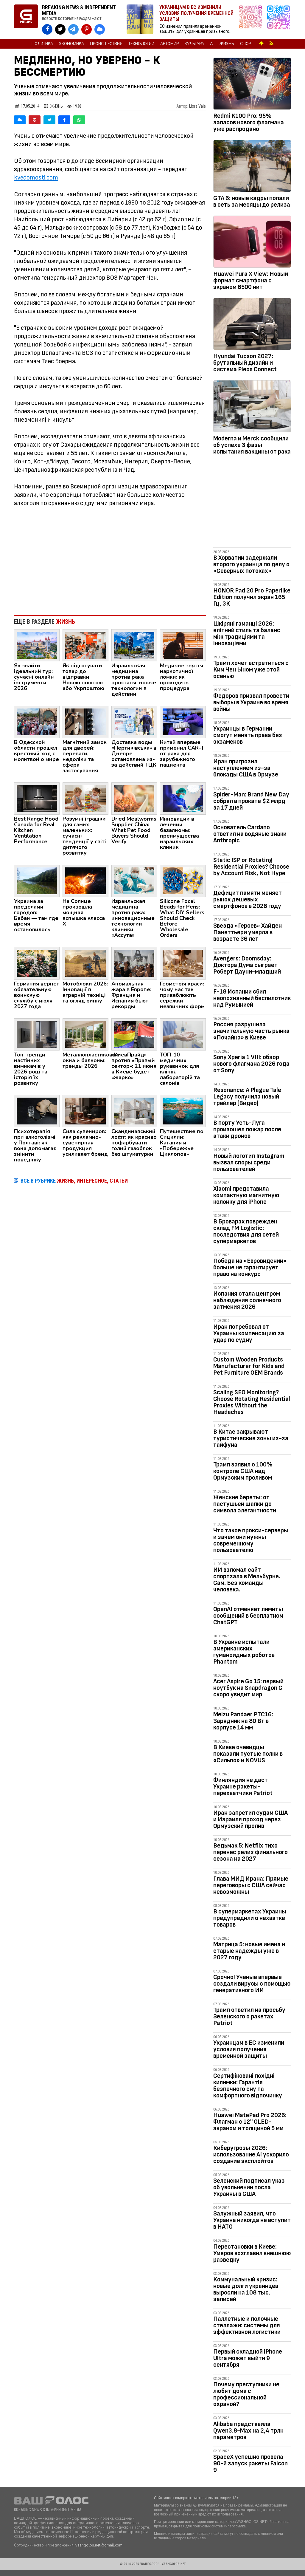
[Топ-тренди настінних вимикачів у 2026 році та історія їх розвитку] (37, 1034)
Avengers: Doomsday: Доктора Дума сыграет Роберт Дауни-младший (247, 965)
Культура (194, 44)
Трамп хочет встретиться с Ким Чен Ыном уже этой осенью (251, 670)
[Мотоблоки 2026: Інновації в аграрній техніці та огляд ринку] (85, 963)
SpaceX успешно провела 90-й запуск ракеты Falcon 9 (250, 2463)
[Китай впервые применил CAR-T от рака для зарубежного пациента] (183, 722)
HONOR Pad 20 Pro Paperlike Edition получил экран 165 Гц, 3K (252, 597)
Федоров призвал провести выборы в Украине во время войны (251, 702)
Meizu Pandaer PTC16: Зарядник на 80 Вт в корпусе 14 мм (243, 1721)
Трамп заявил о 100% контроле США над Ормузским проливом (243, 1471)
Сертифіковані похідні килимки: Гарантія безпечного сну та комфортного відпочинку (248, 2086)
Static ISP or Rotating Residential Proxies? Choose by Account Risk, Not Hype (251, 867)
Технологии (141, 44)
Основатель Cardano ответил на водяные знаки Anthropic (250, 834)
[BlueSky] (20, 120)
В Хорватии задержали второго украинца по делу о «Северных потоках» (251, 564)
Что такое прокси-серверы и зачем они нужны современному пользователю (251, 1540)
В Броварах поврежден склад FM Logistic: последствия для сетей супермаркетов (246, 1231)
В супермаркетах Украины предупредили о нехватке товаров (250, 1918)
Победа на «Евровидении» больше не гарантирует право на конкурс (250, 1267)
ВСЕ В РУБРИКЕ (74, 1181)
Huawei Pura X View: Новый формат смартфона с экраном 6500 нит (251, 280)
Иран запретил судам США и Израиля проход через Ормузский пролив (250, 1819)
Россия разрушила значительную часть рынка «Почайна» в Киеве (251, 1031)
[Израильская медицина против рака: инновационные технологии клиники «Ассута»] (134, 881)
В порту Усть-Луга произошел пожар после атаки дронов (247, 1129)
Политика (42, 44)
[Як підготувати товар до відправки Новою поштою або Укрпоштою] (85, 645)
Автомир (169, 44)
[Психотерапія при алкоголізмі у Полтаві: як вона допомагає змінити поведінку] (37, 1111)
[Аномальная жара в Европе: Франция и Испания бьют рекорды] (134, 963)
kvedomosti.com (36, 178)
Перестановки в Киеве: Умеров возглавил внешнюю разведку (252, 2253)
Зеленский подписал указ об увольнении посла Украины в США (249, 2187)
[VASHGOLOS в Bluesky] (100, 29)
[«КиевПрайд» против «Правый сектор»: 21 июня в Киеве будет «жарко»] (134, 1034)
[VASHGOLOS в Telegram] (73, 29)
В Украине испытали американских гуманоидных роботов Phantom (244, 1652)
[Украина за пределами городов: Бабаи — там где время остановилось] (37, 881)
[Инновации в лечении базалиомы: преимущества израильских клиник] (183, 798)
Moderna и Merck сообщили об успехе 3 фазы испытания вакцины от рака (252, 445)
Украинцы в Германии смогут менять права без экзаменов (248, 735)
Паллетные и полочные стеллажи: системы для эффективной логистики (247, 2325)
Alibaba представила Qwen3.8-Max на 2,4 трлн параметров (248, 2431)
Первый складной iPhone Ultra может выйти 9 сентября (248, 2358)
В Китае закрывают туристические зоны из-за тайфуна (251, 1438)
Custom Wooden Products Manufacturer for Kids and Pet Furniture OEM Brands (249, 1366)
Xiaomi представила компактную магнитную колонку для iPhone (246, 1195)
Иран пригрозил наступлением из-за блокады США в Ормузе (246, 768)
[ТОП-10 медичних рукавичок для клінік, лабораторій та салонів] (183, 1034)
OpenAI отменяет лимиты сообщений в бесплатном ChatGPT (248, 1616)
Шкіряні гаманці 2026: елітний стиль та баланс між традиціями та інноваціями (247, 633)
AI (212, 44)
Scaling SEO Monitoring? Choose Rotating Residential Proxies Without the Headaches (252, 1402)
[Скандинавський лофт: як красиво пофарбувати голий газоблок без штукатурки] (134, 1111)
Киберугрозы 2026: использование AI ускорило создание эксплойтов (251, 2155)
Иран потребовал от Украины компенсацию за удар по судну (249, 1333)
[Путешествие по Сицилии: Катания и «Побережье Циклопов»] (183, 1111)
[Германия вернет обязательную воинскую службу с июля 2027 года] (37, 963)
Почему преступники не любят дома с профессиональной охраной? (246, 2394)
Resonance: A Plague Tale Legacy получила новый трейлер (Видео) (247, 1097)
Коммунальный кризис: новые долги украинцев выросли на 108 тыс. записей (246, 2289)
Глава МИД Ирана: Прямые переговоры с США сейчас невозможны (251, 1885)
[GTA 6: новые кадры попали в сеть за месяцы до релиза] (252, 167)
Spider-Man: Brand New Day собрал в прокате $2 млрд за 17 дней (251, 801)
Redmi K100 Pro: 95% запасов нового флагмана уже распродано (249, 122)
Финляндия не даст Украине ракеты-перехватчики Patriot (243, 1787)
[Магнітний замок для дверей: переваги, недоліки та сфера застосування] (85, 722)
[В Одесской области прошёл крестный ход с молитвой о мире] (37, 722)
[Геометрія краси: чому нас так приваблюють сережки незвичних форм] (183, 963)
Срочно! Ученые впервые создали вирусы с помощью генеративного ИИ (252, 1984)
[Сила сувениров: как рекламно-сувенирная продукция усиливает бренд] (85, 1111)
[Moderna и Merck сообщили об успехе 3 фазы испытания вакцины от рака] (252, 407)
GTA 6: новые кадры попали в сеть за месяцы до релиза (252, 201)
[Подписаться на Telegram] (278, 20)
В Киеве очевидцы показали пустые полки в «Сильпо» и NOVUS (248, 1754)
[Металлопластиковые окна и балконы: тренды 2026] (85, 1034)
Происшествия (106, 44)
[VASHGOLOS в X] (60, 29)
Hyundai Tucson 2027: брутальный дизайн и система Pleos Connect (245, 363)
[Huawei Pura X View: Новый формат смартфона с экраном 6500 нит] (252, 243)
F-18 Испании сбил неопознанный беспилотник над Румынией (252, 998)
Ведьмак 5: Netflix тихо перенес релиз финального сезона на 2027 (250, 1852)
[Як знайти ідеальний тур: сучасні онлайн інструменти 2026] (37, 645)
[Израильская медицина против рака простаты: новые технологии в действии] (134, 645)
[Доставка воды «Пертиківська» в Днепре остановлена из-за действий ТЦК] (134, 722)
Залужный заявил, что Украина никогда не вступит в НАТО (252, 2220)
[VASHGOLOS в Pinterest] (87, 29)
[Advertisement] (110, 561)
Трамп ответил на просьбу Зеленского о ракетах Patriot (249, 2016)
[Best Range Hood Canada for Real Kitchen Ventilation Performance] (37, 798)
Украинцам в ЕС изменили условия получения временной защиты (249, 2049)
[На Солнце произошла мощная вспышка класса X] (85, 881)
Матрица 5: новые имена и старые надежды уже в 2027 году (249, 1951)
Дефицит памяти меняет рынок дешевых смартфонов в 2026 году (248, 899)
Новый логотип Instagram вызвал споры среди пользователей (249, 1162)
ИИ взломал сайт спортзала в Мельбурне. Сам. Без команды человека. (247, 1580)
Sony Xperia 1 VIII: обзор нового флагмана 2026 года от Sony (251, 1064)
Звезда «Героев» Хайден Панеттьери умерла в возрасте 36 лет (248, 932)
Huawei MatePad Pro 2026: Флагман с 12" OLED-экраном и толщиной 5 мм (250, 2122)
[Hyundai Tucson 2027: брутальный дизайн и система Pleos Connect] (252, 325)
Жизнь (227, 44)
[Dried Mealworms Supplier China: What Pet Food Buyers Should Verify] (134, 798)
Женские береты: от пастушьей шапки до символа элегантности (245, 1504)
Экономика (71, 44)
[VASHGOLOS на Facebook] (47, 29)
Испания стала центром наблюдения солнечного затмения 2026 (247, 1300)
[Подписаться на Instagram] (252, 20)
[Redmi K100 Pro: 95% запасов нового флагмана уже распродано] (252, 85)
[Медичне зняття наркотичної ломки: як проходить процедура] (183, 645)
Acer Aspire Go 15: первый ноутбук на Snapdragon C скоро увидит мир (248, 1688)
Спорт (247, 44)
